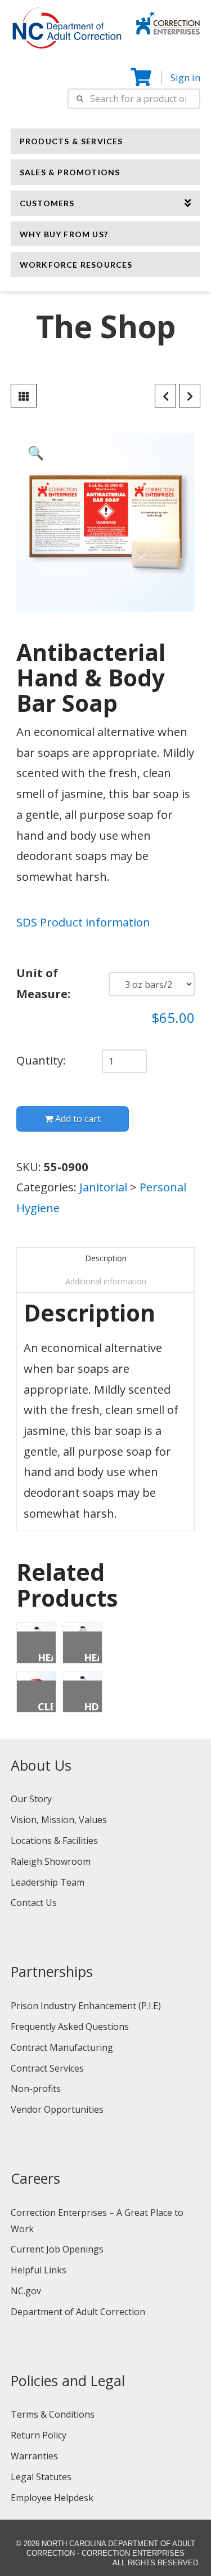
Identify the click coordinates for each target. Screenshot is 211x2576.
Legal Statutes (41, 2477)
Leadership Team (48, 1882)
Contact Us (34, 1903)
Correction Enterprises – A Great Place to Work (97, 2221)
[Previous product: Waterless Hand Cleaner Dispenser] (165, 396)
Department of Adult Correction (78, 2312)
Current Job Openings (57, 2249)
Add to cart (78, 1119)
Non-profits (36, 2089)
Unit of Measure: (43, 983)
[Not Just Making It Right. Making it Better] (168, 21)
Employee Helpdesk (52, 2498)
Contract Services (47, 2068)
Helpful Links (39, 2270)
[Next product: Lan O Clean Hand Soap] (190, 396)
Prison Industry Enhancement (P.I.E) (86, 2006)
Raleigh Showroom (51, 1861)
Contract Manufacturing (62, 2047)
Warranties (34, 2456)
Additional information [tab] (106, 1281)
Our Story (31, 1799)
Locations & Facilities (54, 1841)
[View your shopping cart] (142, 77)
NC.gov (26, 2291)
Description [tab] (106, 1258)
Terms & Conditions (53, 2414)
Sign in (185, 77)
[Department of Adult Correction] (73, 33)
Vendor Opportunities (57, 2109)
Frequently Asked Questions (70, 2027)
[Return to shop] (24, 396)
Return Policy (39, 2435)
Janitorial (103, 1187)
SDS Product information (83, 922)
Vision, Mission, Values (59, 1820)
